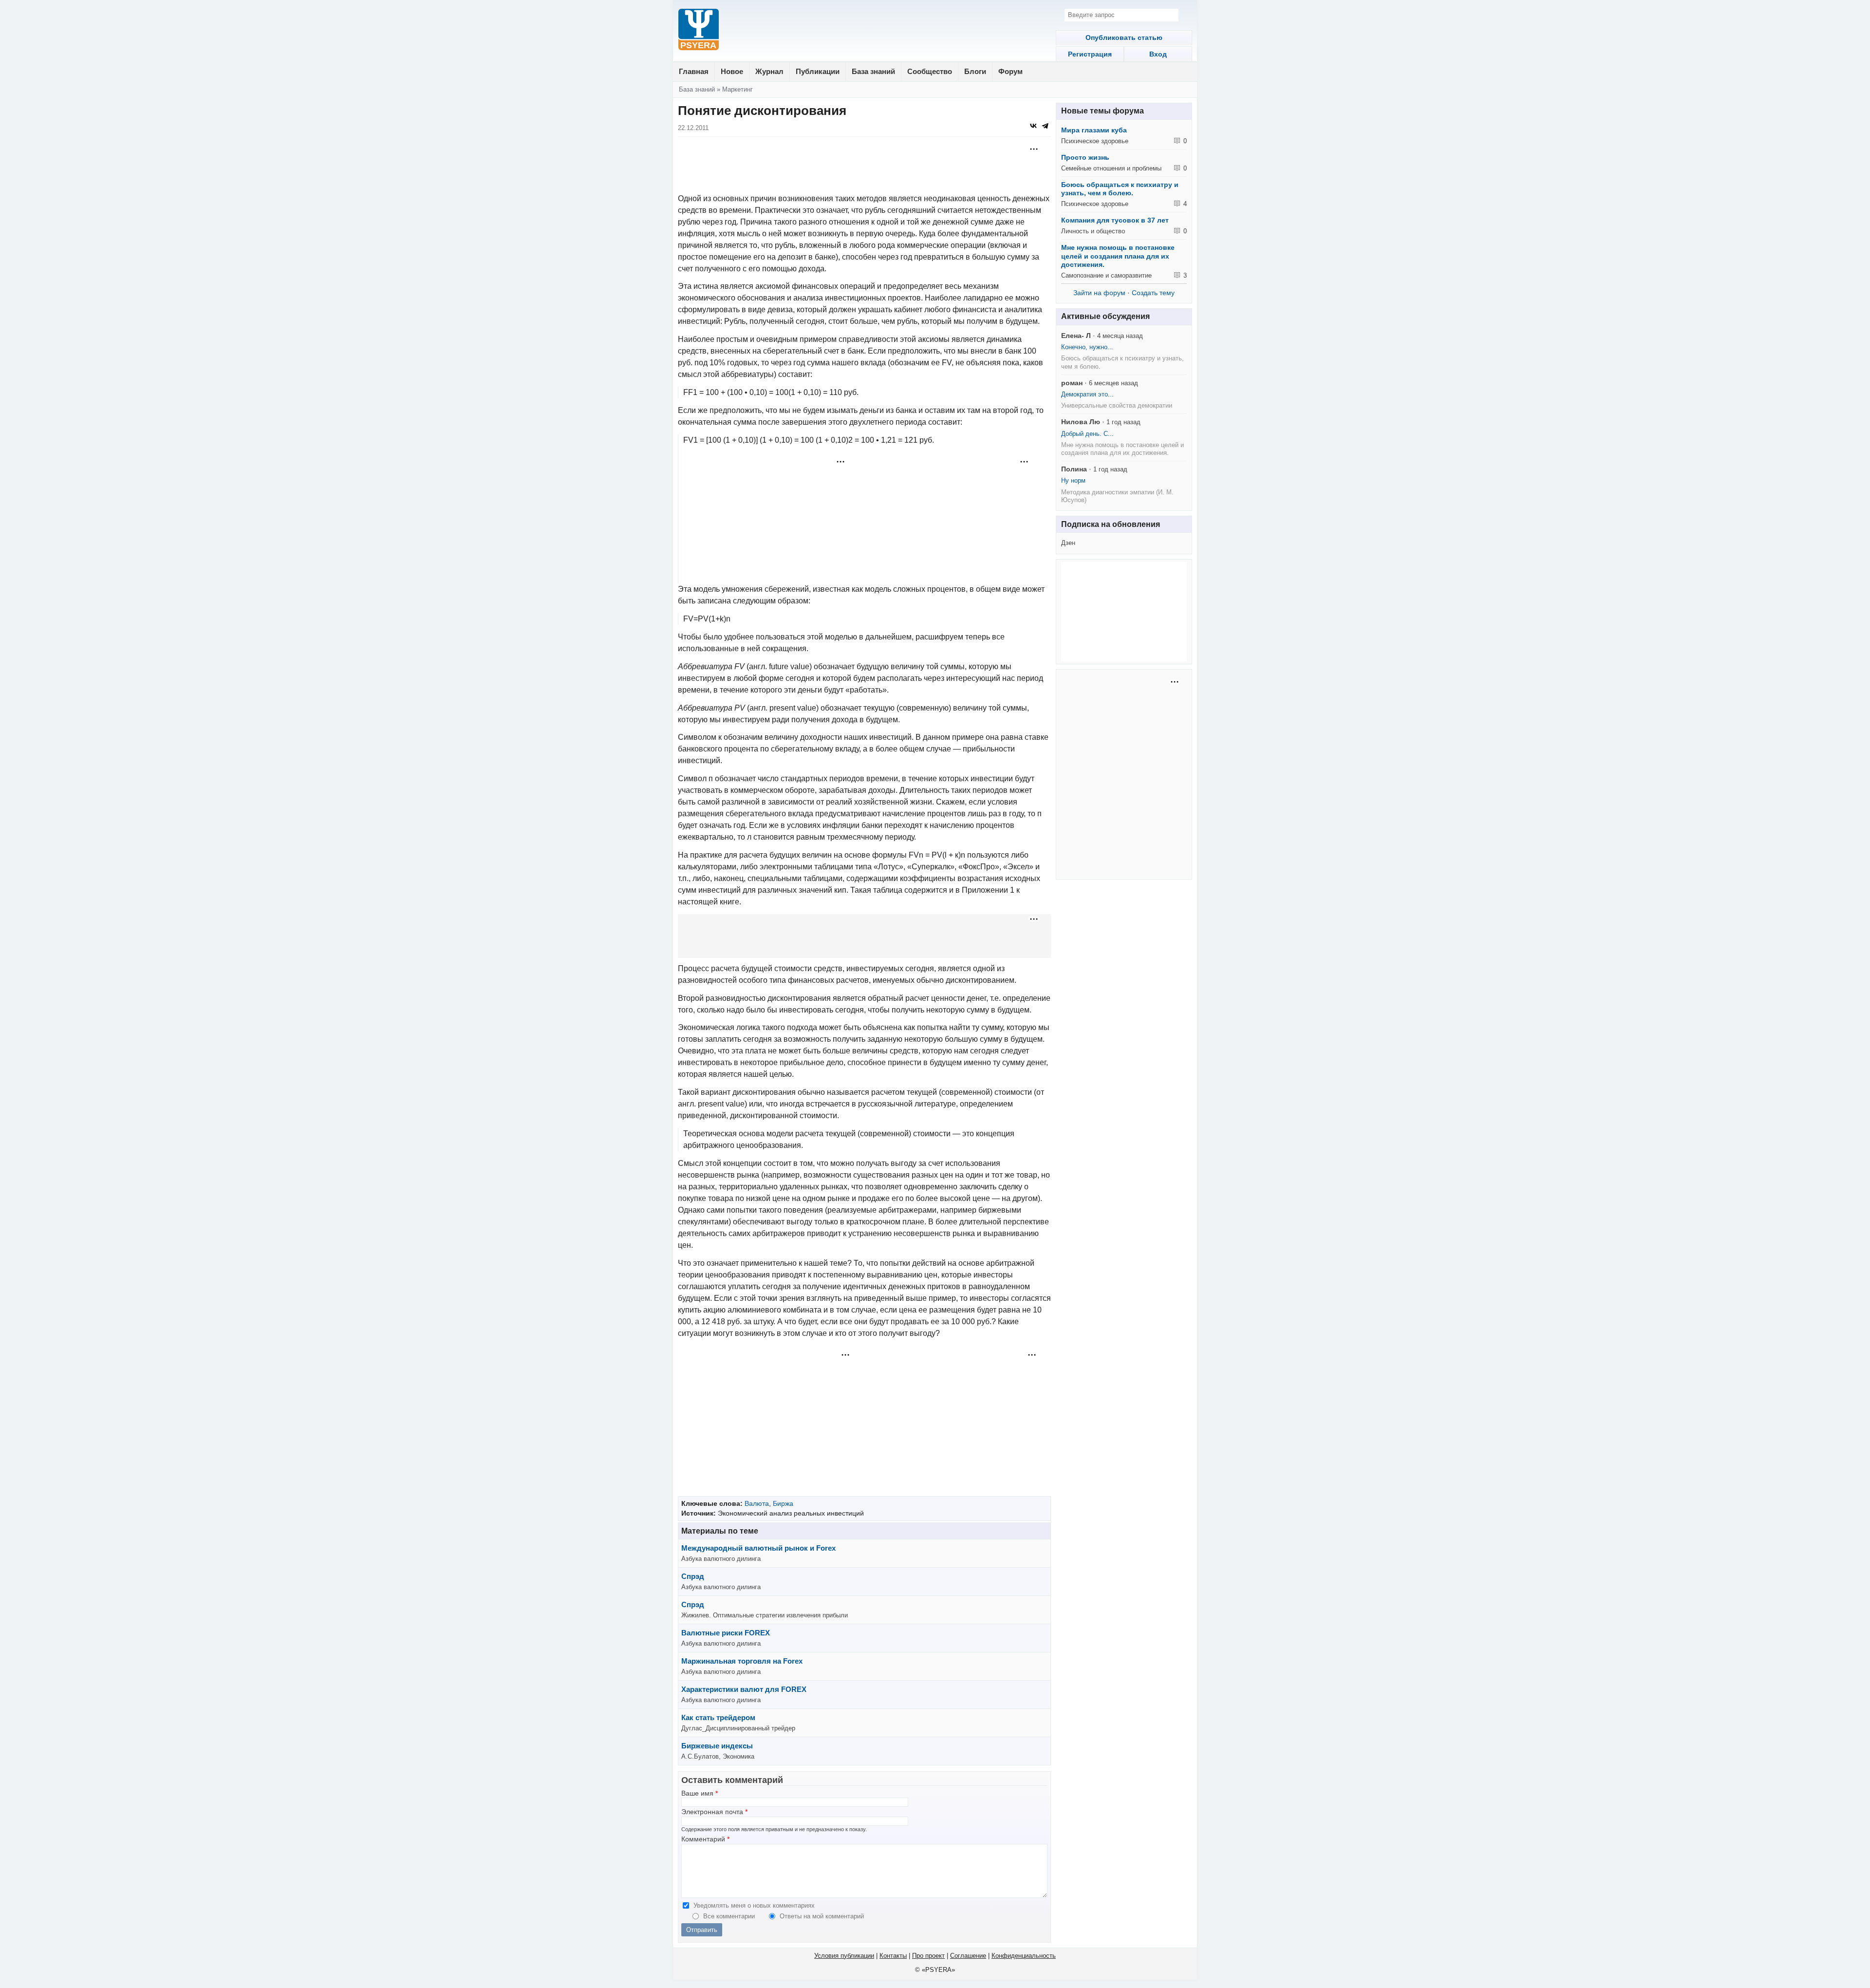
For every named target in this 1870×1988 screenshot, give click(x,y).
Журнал (769, 71)
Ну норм (1073, 480)
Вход (1158, 54)
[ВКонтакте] (1033, 126)
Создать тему (1153, 293)
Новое (732, 71)
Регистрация (1090, 54)
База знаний (873, 71)
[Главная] (699, 30)
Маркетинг (738, 89)
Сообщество (930, 71)
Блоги (975, 71)
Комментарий (705, 1839)
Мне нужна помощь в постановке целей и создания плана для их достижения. (1118, 256)
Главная (694, 71)
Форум (1010, 71)
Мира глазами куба (1094, 130)
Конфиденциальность (1024, 1956)
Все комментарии (730, 1916)
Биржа (783, 1503)
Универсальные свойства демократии (1117, 405)
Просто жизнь (1085, 157)
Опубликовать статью (1124, 38)
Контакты (893, 1956)
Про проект (928, 1956)
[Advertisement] (864, 166)
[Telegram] (1045, 126)
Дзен (1068, 543)
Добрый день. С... (1087, 434)
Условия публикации (844, 1956)
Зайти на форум (1099, 293)
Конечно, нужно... (1087, 347)
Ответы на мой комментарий (822, 1916)
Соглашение (968, 1956)
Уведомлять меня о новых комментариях (754, 1905)
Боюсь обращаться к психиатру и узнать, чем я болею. (1120, 189)
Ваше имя (700, 1793)
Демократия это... (1087, 394)
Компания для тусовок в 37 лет (1115, 220)
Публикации (818, 71)
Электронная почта (714, 1812)
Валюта (757, 1503)
